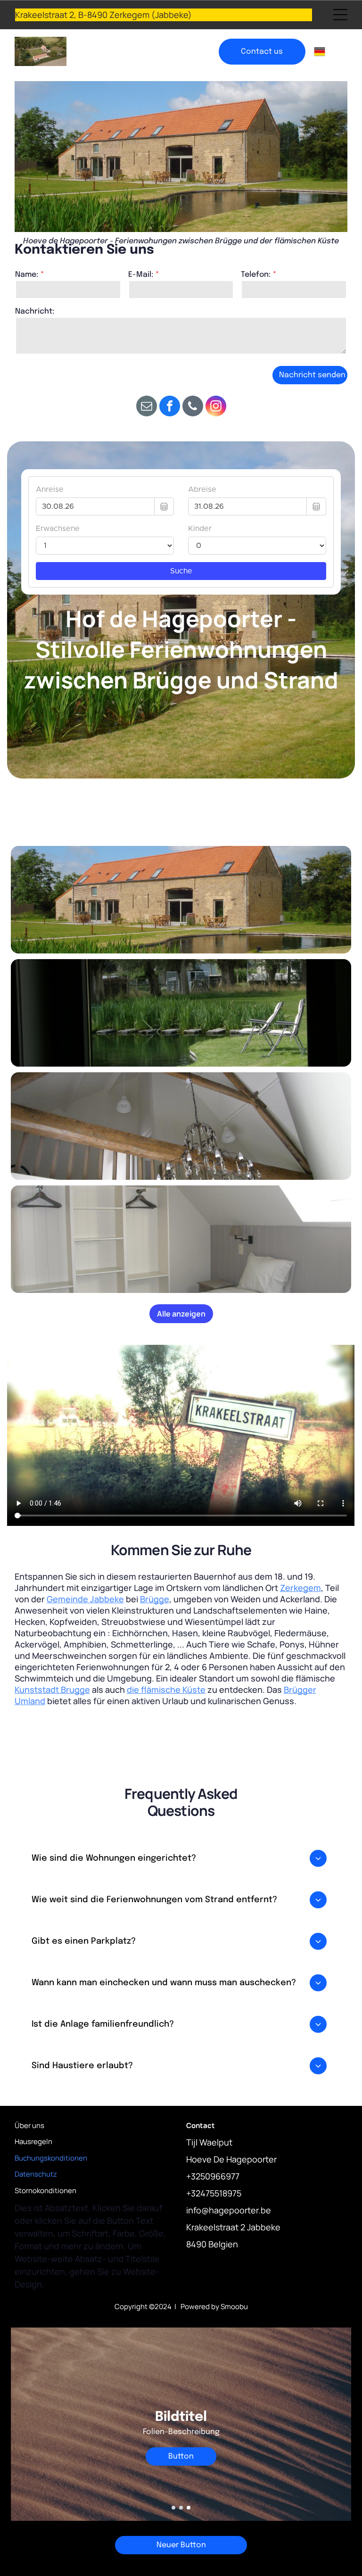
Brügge (155, 1599)
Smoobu (234, 2307)
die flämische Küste (166, 1690)
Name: (27, 275)
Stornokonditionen (45, 2191)
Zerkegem (300, 1588)
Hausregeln (33, 2141)
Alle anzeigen (181, 1314)
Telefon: (256, 275)
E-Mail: (141, 275)
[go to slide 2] (181, 2508)
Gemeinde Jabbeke (85, 1599)
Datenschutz (36, 2174)
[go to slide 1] (173, 2508)
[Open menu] (340, 15)
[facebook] (170, 407)
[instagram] (216, 407)
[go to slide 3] (189, 2508)
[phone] (193, 407)
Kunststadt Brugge (52, 1690)
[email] (147, 407)
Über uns (29, 2125)
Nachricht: (35, 311)
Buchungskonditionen (51, 2158)
